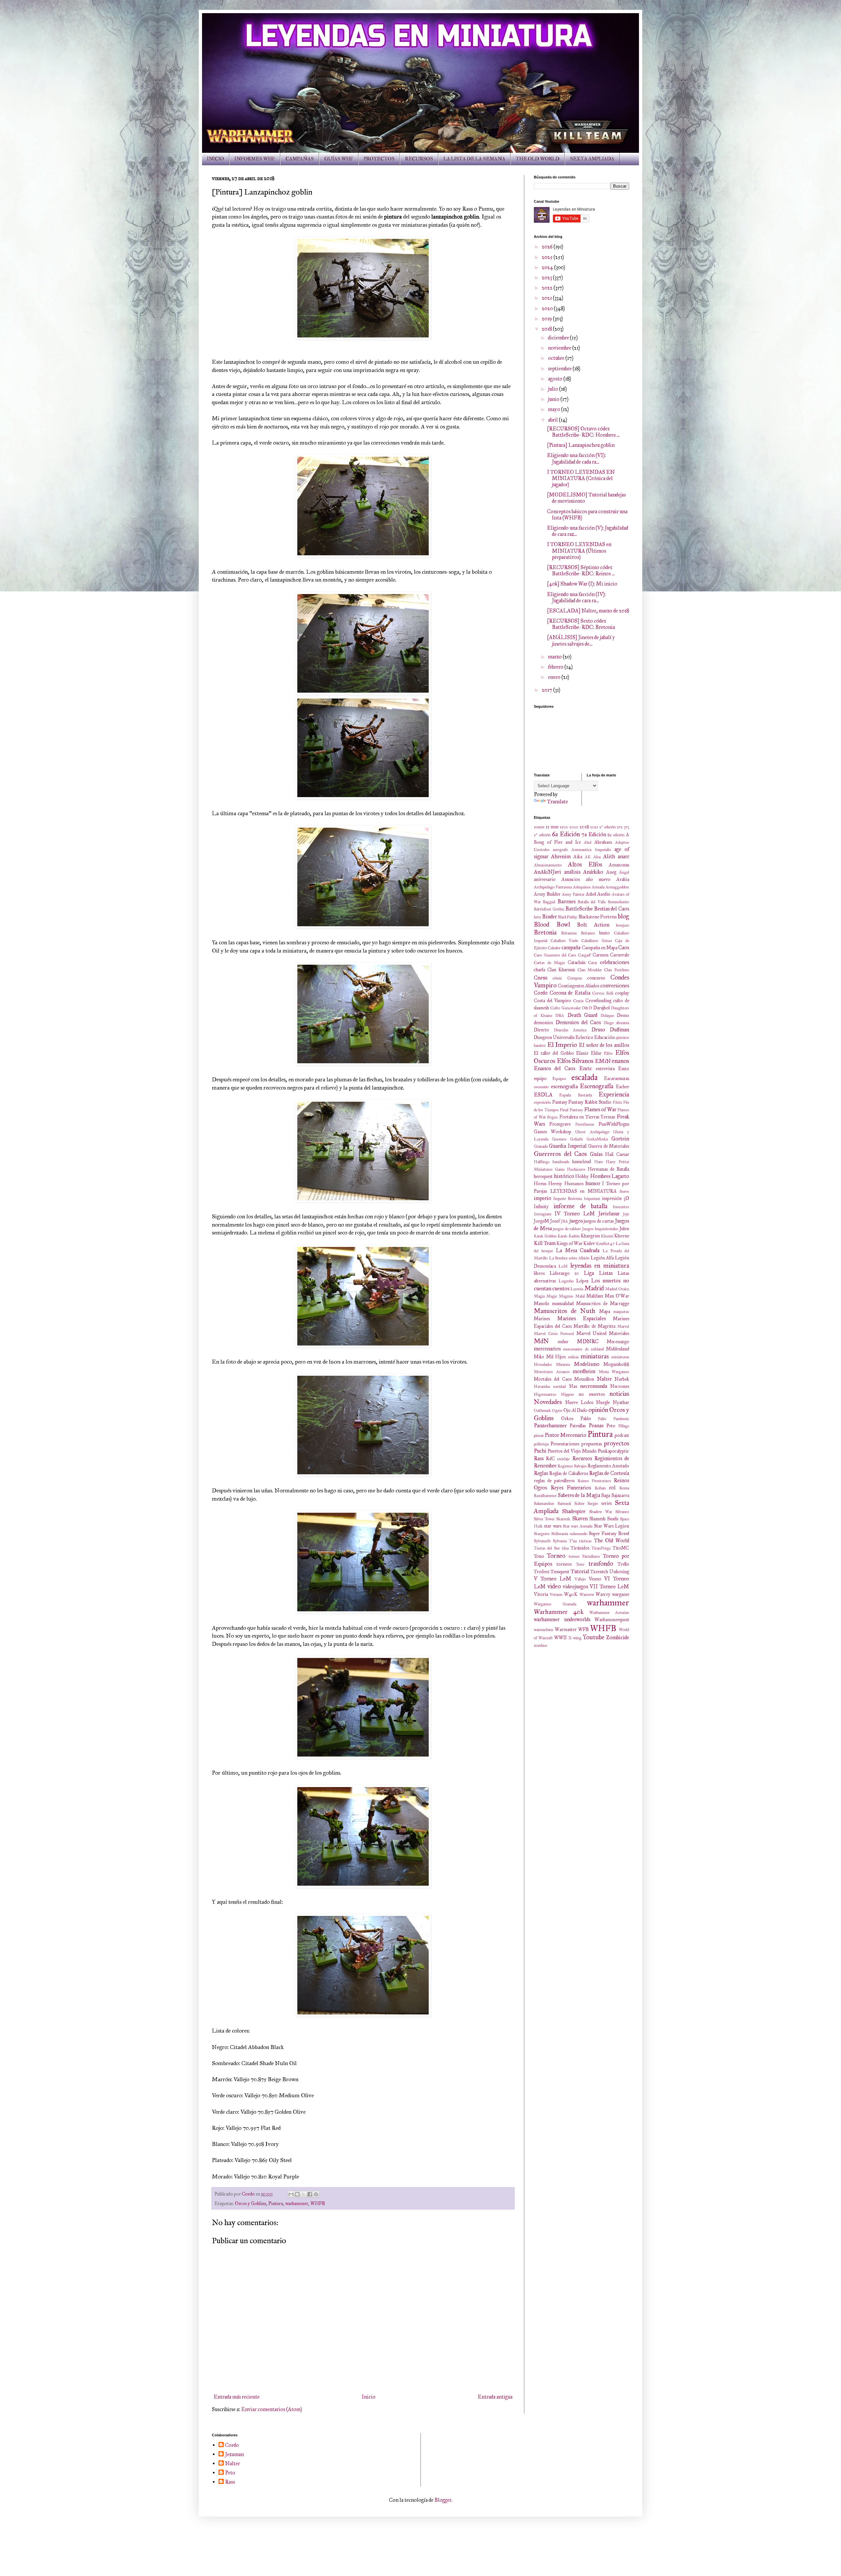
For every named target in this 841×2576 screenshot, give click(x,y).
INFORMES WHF (255, 159)
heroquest (543, 1176)
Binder (549, 917)
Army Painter (573, 894)
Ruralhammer (545, 1496)
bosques (623, 925)
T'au (573, 1541)
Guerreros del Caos (560, 1154)
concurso (596, 978)
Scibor (579, 1504)
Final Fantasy (571, 1110)
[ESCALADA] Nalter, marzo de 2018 (588, 611)
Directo (541, 1030)
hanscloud (582, 1161)
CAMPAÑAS (300, 159)
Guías (596, 1154)
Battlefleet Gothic (549, 909)
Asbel (591, 894)
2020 (548, 308)
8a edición (616, 835)
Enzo (624, 1069)
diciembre (559, 338)
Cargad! (585, 955)
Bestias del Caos (612, 909)
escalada (584, 1077)
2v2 (620, 827)
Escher (623, 1087)
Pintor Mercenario (566, 1435)
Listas (606, 1273)
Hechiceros (576, 1169)
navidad (559, 1387)
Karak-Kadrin (569, 1236)
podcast (622, 1435)
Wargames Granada (555, 1604)
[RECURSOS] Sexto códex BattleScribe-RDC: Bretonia (581, 624)
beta (537, 917)
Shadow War (601, 1512)
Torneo (556, 1556)
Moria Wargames (614, 1372)
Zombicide (618, 1637)
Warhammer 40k (559, 1612)
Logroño (566, 1281)
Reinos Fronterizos (594, 1481)
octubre (557, 358)
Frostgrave (560, 1124)
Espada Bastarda (575, 1095)
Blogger (443, 2500)
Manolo (542, 1303)
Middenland (618, 1349)
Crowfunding (598, 1000)
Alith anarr (616, 856)
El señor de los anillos (604, 1045)
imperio (543, 1198)
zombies (541, 1645)
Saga (606, 1495)
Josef (555, 1221)
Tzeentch (599, 1572)
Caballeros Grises (597, 941)
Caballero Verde (565, 941)
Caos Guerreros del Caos (555, 955)
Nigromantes (545, 1394)
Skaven (580, 1518)
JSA (565, 1221)
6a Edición (566, 834)
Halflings (542, 1162)
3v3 (626, 827)
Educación (604, 1037)
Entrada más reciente (237, 2397)
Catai (592, 963)
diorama (623, 1023)
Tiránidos (580, 1548)
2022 (548, 288)
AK (588, 857)
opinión (598, 1410)
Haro (599, 1162)
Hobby (582, 1176)
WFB (583, 1629)
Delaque (607, 1016)
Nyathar (621, 1402)
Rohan (600, 1488)
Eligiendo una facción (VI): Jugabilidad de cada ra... (576, 458)
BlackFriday (568, 917)
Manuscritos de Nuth (565, 1311)
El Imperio (562, 1045)
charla (539, 970)
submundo (579, 1534)
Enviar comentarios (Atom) (272, 2409)
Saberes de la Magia (579, 1495)
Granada (541, 1146)
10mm (539, 827)
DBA (560, 1016)
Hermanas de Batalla (608, 1169)
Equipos (559, 1079)
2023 (547, 277)
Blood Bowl (552, 924)
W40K (571, 1594)
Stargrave (542, 1534)
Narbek (622, 1379)
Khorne (622, 1236)
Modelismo (587, 1364)
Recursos (582, 1458)
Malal (580, 1296)
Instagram (543, 1214)
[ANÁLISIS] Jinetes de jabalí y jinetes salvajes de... (581, 640)
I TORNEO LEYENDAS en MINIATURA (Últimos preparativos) (579, 551)
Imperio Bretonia (568, 1199)
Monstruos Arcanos (552, 1372)
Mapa (605, 1311)
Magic (552, 1296)
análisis (572, 872)
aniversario (545, 879)
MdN (541, 1341)
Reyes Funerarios (571, 1488)
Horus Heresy (548, 1184)
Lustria (577, 1289)
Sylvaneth (542, 1541)
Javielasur (609, 1214)
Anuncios (571, 879)
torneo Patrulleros (584, 1556)
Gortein (620, 1139)
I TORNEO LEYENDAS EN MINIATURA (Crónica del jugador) (581, 478)
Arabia (623, 879)
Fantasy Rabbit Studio (590, 1102)
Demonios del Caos (578, 1022)
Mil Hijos (556, 1357)
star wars (553, 1526)
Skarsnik (563, 1519)
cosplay (622, 993)
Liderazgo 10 (564, 1273)
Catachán (577, 962)
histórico (564, 1176)
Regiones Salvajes (572, 1466)
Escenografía (597, 1086)
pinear (539, 1436)
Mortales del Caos (553, 1379)
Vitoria (541, 1594)
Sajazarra (620, 1495)
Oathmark (542, 1411)
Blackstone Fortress (598, 917)
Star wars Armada (578, 1526)
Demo (623, 1015)
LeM (563, 1266)
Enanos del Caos (555, 1068)
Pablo (586, 1418)
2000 (574, 827)
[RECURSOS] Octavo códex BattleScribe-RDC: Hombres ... (583, 432)
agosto (556, 379)
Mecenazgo (618, 1342)
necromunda (594, 1386)
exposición (542, 1102)
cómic (557, 978)
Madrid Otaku (617, 1289)
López (582, 1281)
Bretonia (545, 932)
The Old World (612, 1541)
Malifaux (595, 1296)
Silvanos (622, 1512)
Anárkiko (593, 872)
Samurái (564, 1504)
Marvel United (592, 1333)
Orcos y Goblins (250, 2203)
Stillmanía (560, 1534)
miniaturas (595, 1356)
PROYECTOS (379, 159)
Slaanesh (597, 1519)
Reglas (541, 1473)
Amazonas (619, 865)
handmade (561, 1162)
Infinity (541, 1207)
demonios (543, 1023)
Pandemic (621, 1419)
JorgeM (541, 1221)
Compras (575, 978)
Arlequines (582, 887)
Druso (598, 1030)
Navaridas (542, 1387)
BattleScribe (579, 909)
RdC (550, 1459)
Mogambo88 (616, 1364)
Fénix (617, 1102)
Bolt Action (593, 925)
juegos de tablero (567, 1229)
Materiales (619, 1333)
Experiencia (614, 1094)
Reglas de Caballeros (569, 1473)
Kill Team (545, 1243)
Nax (573, 1386)
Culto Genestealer (566, 1008)
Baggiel (549, 902)
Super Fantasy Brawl (609, 1533)
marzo (555, 657)
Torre (580, 1564)
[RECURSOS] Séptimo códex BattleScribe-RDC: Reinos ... (581, 570)
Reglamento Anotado (608, 1466)
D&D (587, 1008)
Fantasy (560, 1102)
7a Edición (594, 834)
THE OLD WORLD (538, 159)
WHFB (318, 2203)
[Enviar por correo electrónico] (291, 2194)
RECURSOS (419, 159)
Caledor (554, 948)
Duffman (619, 1030)
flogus (553, 1117)
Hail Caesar (617, 1154)
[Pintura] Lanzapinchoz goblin (581, 445)
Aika (578, 857)
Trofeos (542, 1572)
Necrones (620, 1386)
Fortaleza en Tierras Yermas (587, 1117)
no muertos (592, 1394)
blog (624, 916)
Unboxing (619, 1572)
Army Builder (547, 894)
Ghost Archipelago (592, 1132)
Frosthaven (585, 1124)
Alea (597, 857)
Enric (586, 1068)
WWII (560, 1638)
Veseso (595, 1579)
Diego (609, 1023)
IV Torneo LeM (575, 1214)
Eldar (596, 1053)
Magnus (566, 1296)
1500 (564, 827)
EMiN (603, 1061)
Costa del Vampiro (552, 1000)
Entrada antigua (495, 2397)
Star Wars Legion (612, 1526)
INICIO (216, 159)
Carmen (601, 955)
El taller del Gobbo (554, 1053)
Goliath (576, 1139)
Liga (589, 1273)
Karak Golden (545, 1236)
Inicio (369, 2397)
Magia (539, 1296)
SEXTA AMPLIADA (592, 159)
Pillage (624, 1426)
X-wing (575, 1638)
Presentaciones (565, 1444)
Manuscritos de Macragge (603, 1303)
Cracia (578, 1001)
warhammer (297, 2203)
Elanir (582, 1053)
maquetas (621, 1312)
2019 (547, 319)
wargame (621, 1594)
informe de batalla (580, 1206)
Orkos (567, 1418)
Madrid (594, 1288)
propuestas (592, 1444)
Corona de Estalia (570, 993)
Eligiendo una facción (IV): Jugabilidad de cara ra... (576, 597)
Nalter (604, 1379)
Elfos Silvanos (575, 1061)
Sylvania (560, 1541)
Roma (624, 1488)
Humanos (574, 1184)
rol (612, 1488)
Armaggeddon (617, 887)
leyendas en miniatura (600, 1265)
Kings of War (569, 1243)
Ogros (557, 1411)
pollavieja (541, 1444)
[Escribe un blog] (297, 2194)
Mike (539, 1357)
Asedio (604, 894)
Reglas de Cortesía (609, 1473)
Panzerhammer (550, 1426)
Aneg (611, 872)
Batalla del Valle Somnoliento (603, 902)
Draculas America (570, 1030)
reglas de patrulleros (554, 1481)
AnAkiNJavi (547, 872)
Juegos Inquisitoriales (600, 1229)
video (554, 1586)
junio (554, 399)
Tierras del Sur (547, 1548)
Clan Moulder (590, 970)
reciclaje (563, 1459)
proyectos (616, 1443)
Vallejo (580, 1579)
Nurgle (603, 1402)
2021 (547, 298)
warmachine (544, 1630)
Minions (563, 1365)
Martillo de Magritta (594, 1326)
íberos (624, 1191)
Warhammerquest (612, 1620)
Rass (539, 1458)
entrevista (605, 1069)
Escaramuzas (617, 1078)
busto (604, 933)
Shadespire (574, 1511)
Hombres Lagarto (610, 1176)
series (606, 1503)
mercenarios (547, 1349)
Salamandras (544, 1504)
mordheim (584, 1371)
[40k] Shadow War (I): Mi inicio (582, 584)
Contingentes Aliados (579, 986)
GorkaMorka (597, 1139)
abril (553, 420)
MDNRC (588, 1341)
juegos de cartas (599, 1221)
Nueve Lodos (579, 1402)
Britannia (569, 933)
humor (593, 1183)
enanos (620, 1061)
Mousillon (584, 1379)
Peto (611, 1426)
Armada (598, 887)
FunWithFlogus (614, 1124)
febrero (556, 667)
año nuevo (598, 879)
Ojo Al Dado (575, 1410)
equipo (540, 1078)
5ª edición (542, 835)
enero (555, 677)
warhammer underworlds (562, 1619)
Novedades (548, 1402)
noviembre (560, 348)
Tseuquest (560, 1572)
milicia (573, 1357)
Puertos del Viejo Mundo (572, 1451)
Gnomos (559, 1139)
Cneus (541, 978)
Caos (624, 947)
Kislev (589, 1243)
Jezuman (234, 2454)
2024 (548, 267)
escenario (541, 1087)
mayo (555, 409)
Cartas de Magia (549, 963)
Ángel (624, 872)
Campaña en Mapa (600, 948)
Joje (626, 1214)
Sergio (593, 1504)
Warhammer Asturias (609, 1613)
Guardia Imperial (568, 1146)
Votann (556, 1595)
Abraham (603, 842)
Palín (602, 1419)
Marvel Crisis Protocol (554, 1334)
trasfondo (601, 1564)
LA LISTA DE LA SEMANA (474, 159)
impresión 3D (615, 1198)
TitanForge (601, 1548)
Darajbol (602, 1008)
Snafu (613, 1519)
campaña (571, 947)
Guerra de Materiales (609, 1146)
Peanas (596, 1426)
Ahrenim (561, 856)
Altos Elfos (585, 864)
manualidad (563, 1303)
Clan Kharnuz (561, 970)
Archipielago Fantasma (553, 887)
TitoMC (621, 1548)
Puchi (540, 1451)
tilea (565, 1548)
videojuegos (575, 1587)
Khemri (607, 1236)
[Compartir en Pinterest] (316, 2194)
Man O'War (617, 1296)
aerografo (560, 850)
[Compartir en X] (304, 2194)
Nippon (568, 1394)
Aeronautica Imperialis (591, 850)
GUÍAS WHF (339, 159)
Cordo (541, 993)
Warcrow (587, 1595)
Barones (567, 901)
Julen (624, 1229)
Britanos (588, 933)
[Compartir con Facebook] (310, 2194)
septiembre (560, 368)
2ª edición (607, 827)
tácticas (585, 1541)
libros (539, 1273)
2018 (547, 329)
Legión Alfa (602, 1258)
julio (554, 389)
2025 (548, 257)
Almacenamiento (548, 865)
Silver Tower (544, 1519)
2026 (548, 247)
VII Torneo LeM (609, 1587)
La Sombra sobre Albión (569, 1258)
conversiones (615, 986)
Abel (588, 842)
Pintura (276, 2203)
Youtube (594, 1637)
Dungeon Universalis (554, 1037)
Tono (539, 1556)
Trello (623, 1564)
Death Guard (582, 1015)
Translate (557, 802)
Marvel (623, 1326)
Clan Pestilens (617, 970)
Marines (542, 1319)
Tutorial (580, 1571)
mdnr (563, 1342)
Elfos (608, 1053)
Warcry (603, 1594)
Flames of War (600, 1109)
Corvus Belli (603, 993)
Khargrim (590, 1236)
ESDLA (543, 1095)
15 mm (552, 827)
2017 (547, 690)
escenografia (564, 1086)
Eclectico (584, 1037)
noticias (619, 1394)
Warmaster (566, 1629)
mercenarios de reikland (583, 1349)
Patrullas (578, 1426)
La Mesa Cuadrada (578, 1250)
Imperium (592, 1199)
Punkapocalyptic (614, 1451)
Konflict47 (605, 1244)
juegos (576, 1221)
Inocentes (621, 1207)
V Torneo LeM (553, 1579)
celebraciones (614, 962)
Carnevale (620, 955)
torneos (564, 1564)
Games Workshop (553, 1132)
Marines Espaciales (582, 1318)
